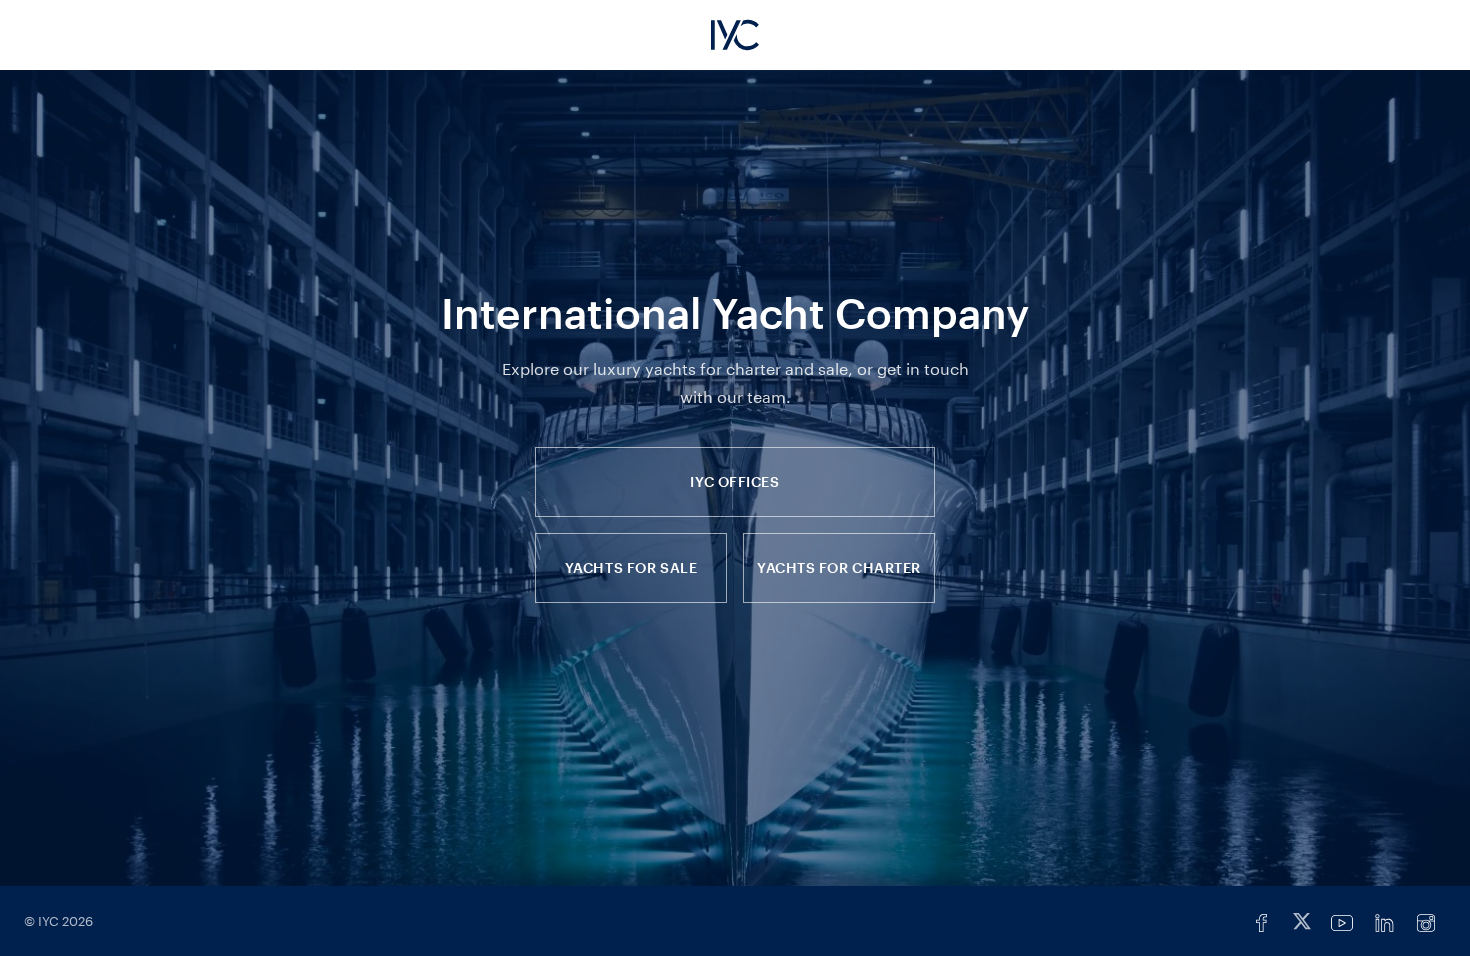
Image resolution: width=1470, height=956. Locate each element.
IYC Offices (734, 481)
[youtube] (1342, 923)
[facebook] (1262, 923)
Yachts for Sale (631, 567)
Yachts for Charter (839, 567)
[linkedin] (1384, 923)
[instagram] (1426, 923)
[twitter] (1302, 923)
